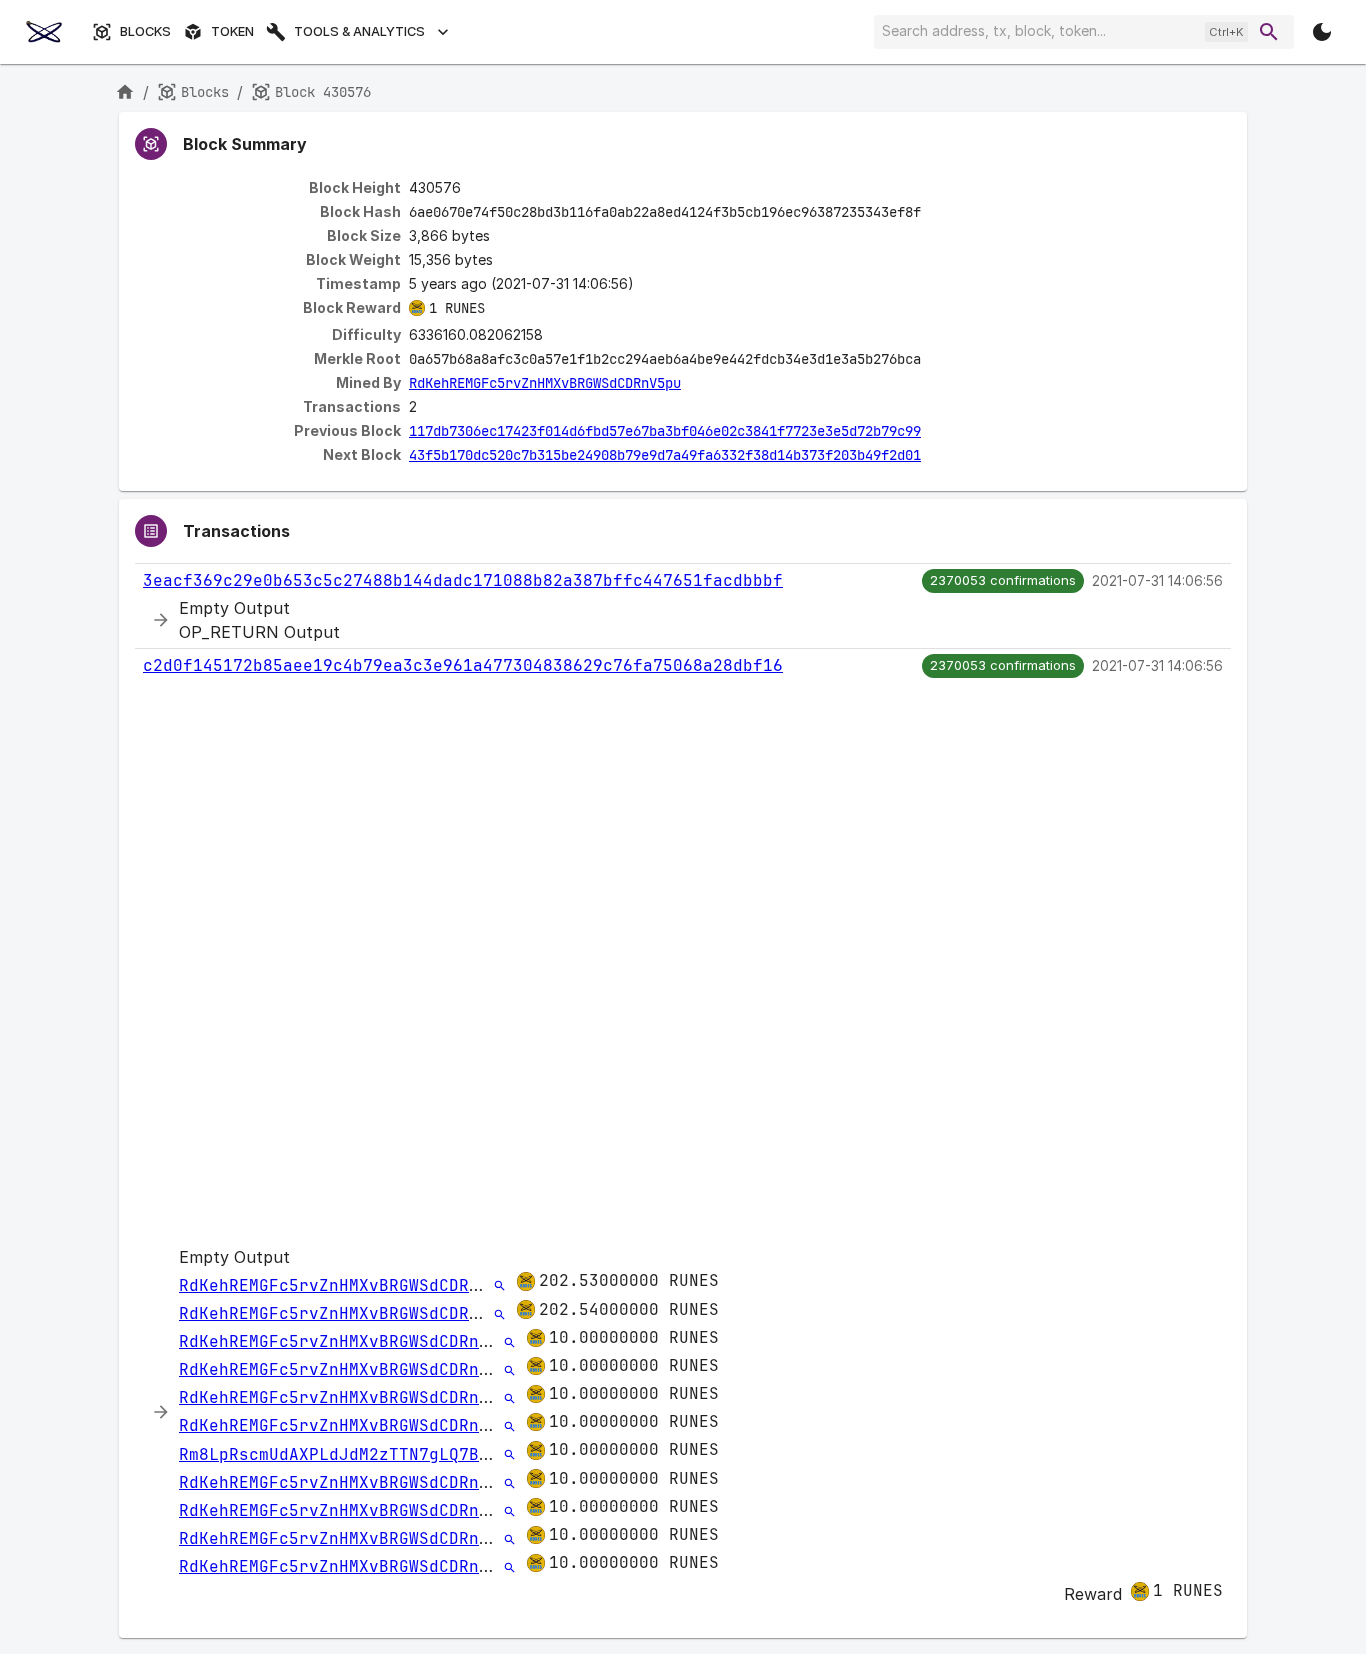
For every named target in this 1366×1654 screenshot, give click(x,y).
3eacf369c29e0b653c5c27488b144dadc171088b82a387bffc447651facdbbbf (463, 580)
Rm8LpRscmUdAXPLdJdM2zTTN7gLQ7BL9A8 (349, 1454)
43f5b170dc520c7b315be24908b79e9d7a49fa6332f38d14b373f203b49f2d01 (665, 455)
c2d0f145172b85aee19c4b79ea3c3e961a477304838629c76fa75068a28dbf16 (463, 665)
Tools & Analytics (359, 31)
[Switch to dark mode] (1322, 32)
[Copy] (934, 213)
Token (232, 31)
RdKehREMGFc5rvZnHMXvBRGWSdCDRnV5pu (545, 383)
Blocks (145, 31)
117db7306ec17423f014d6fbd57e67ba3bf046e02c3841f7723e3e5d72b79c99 (665, 431)
